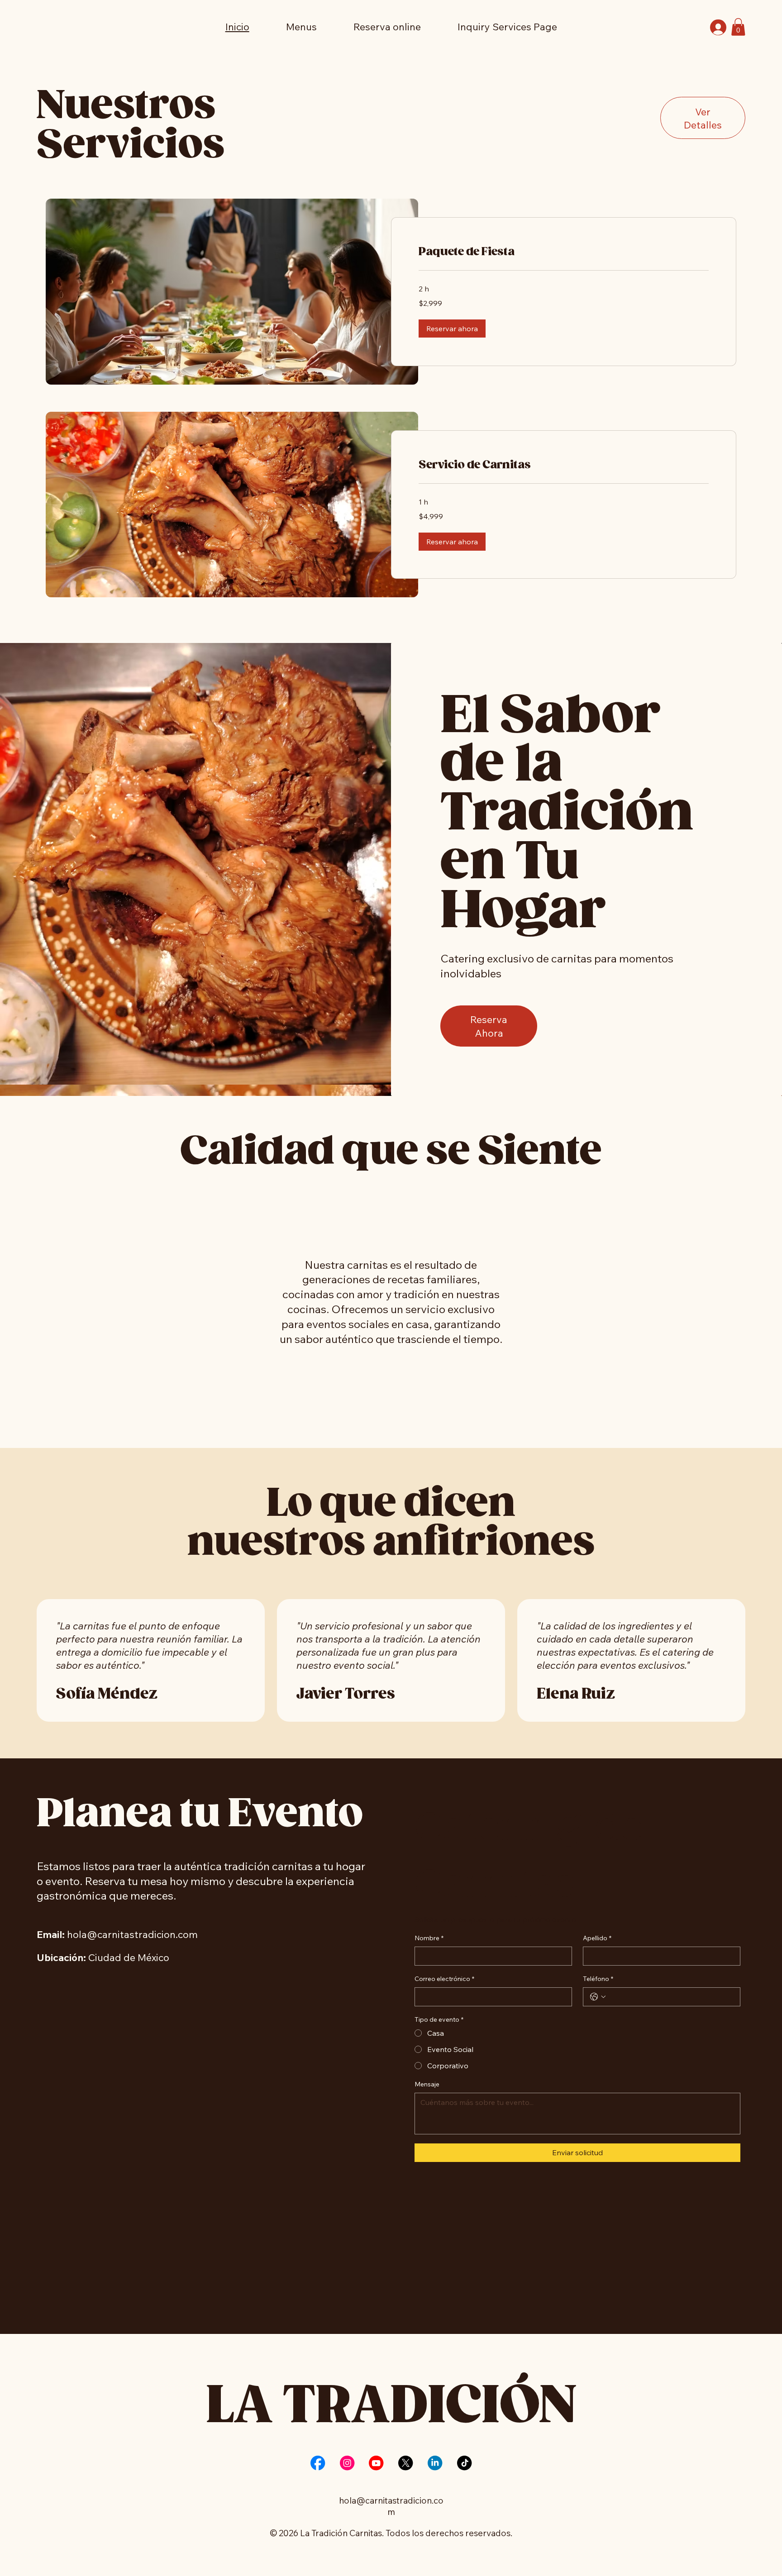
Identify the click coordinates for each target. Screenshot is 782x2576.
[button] (738, 27)
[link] (564, 252)
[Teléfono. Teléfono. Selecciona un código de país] (598, 1997)
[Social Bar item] (318, 2463)
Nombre (429, 1938)
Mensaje (427, 2084)
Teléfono (598, 1979)
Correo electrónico (444, 1979)
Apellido (597, 1938)
